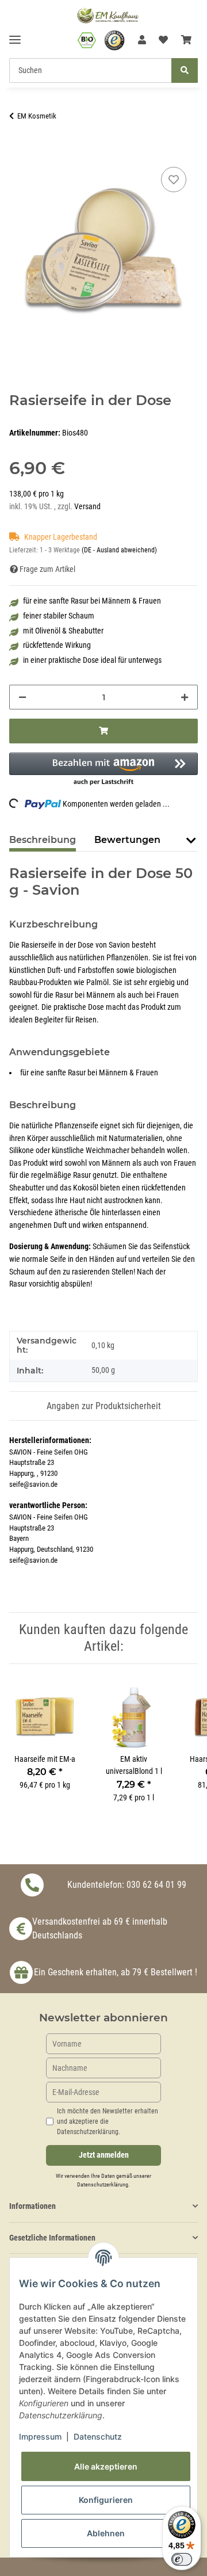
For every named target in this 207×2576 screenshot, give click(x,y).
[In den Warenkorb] (18, 151)
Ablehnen (106, 2533)
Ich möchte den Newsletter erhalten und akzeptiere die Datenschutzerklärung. (108, 2121)
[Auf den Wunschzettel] (174, 180)
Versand (87, 507)
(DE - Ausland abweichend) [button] (119, 550)
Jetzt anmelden (104, 2155)
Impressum (40, 2436)
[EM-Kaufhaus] (108, 15)
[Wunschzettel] (163, 40)
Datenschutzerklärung (103, 2184)
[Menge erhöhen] (185, 697)
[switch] (182, 2559)
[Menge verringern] (22, 697)
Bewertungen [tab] (127, 840)
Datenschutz (98, 2436)
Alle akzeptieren (106, 2466)
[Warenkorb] (186, 40)
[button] (142, 40)
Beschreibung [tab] (43, 840)
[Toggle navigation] (15, 35)
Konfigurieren (106, 2500)
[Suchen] (185, 70)
